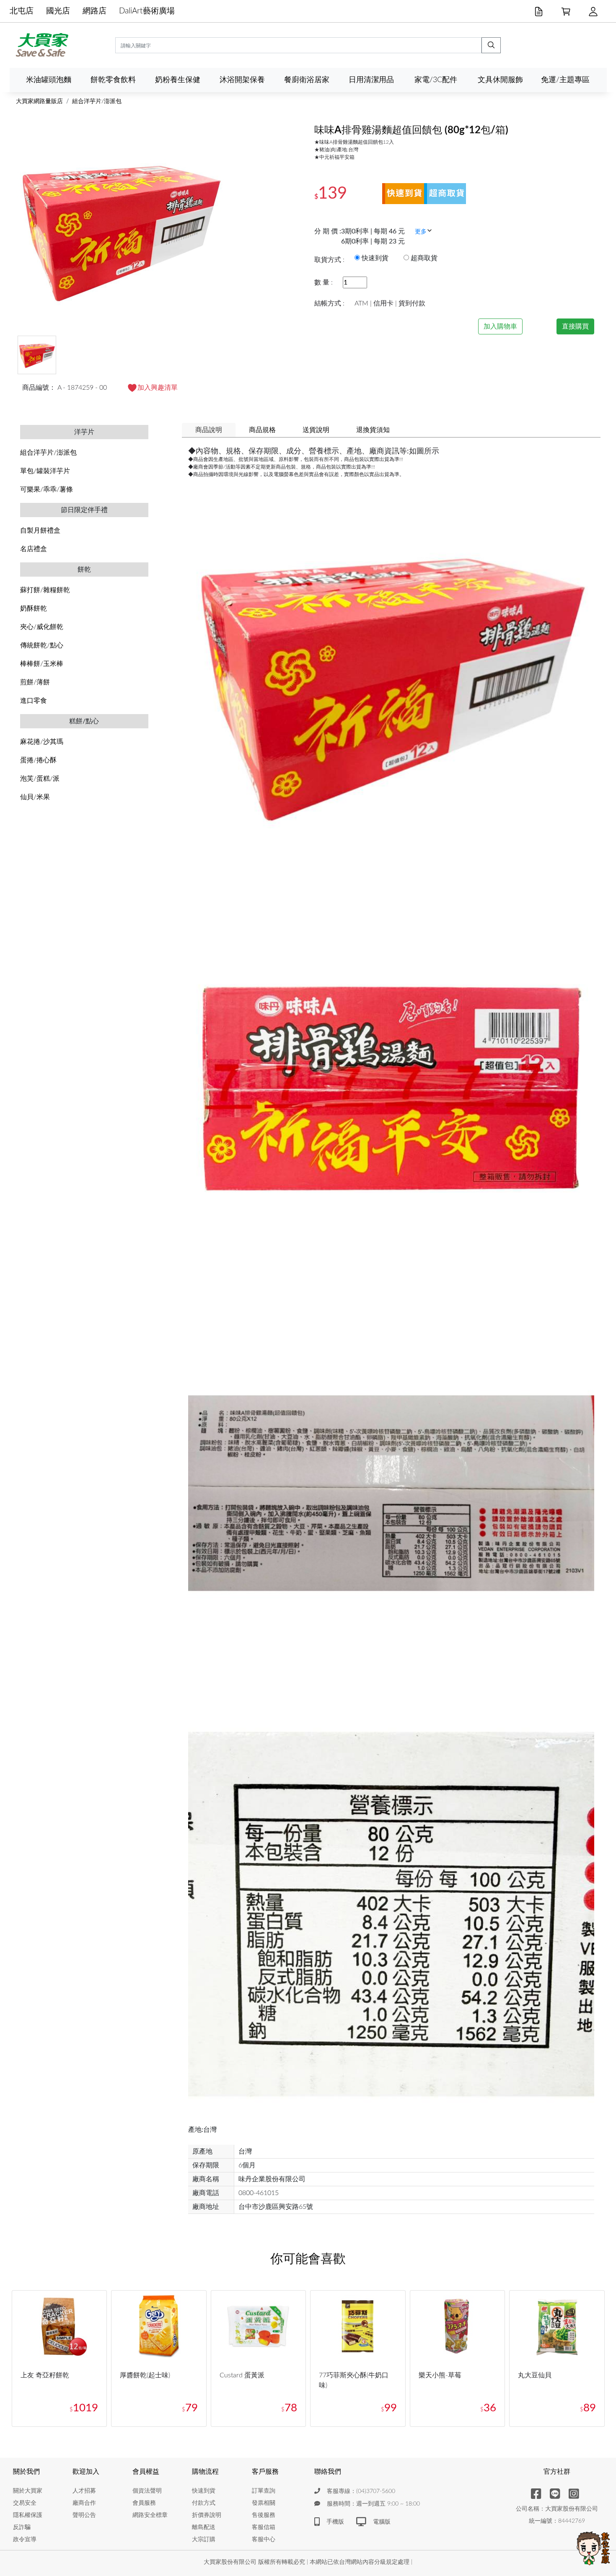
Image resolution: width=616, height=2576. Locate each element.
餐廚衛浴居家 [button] (307, 80)
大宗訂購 (204, 2540)
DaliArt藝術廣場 (147, 11)
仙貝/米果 (35, 797)
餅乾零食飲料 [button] (113, 80)
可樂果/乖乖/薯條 (47, 489)
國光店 (58, 11)
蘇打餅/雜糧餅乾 (45, 590)
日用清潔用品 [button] (371, 80)
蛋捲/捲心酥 (38, 760)
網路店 (94, 11)
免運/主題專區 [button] (565, 80)
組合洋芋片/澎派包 (97, 101)
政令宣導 (25, 2540)
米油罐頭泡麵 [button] (49, 80)
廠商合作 (84, 2503)
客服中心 (264, 2540)
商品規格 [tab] (262, 430)
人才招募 (84, 2491)
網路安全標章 (150, 2515)
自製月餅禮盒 (40, 531)
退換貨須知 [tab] (373, 430)
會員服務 (144, 2503)
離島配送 (204, 2527)
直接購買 (575, 326)
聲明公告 (84, 2515)
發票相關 (264, 2503)
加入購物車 (500, 326)
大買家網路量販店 (39, 101)
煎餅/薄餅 (35, 682)
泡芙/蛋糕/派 (40, 779)
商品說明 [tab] (209, 430)
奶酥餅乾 (34, 608)
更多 (421, 232)
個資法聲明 (147, 2491)
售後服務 (264, 2515)
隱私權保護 (28, 2515)
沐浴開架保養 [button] (242, 80)
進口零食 (34, 701)
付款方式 (204, 2503)
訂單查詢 (264, 2491)
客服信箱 (264, 2527)
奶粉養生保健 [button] (178, 80)
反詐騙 (22, 2527)
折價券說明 (207, 2515)
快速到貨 (204, 2491)
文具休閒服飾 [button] (500, 80)
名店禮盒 (34, 549)
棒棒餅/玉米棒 (42, 664)
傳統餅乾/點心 (42, 645)
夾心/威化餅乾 (42, 627)
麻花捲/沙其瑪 (42, 742)
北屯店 (22, 11)
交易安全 (25, 2503)
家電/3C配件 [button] (436, 80)
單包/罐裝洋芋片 (45, 471)
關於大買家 (28, 2491)
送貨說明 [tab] (316, 430)
